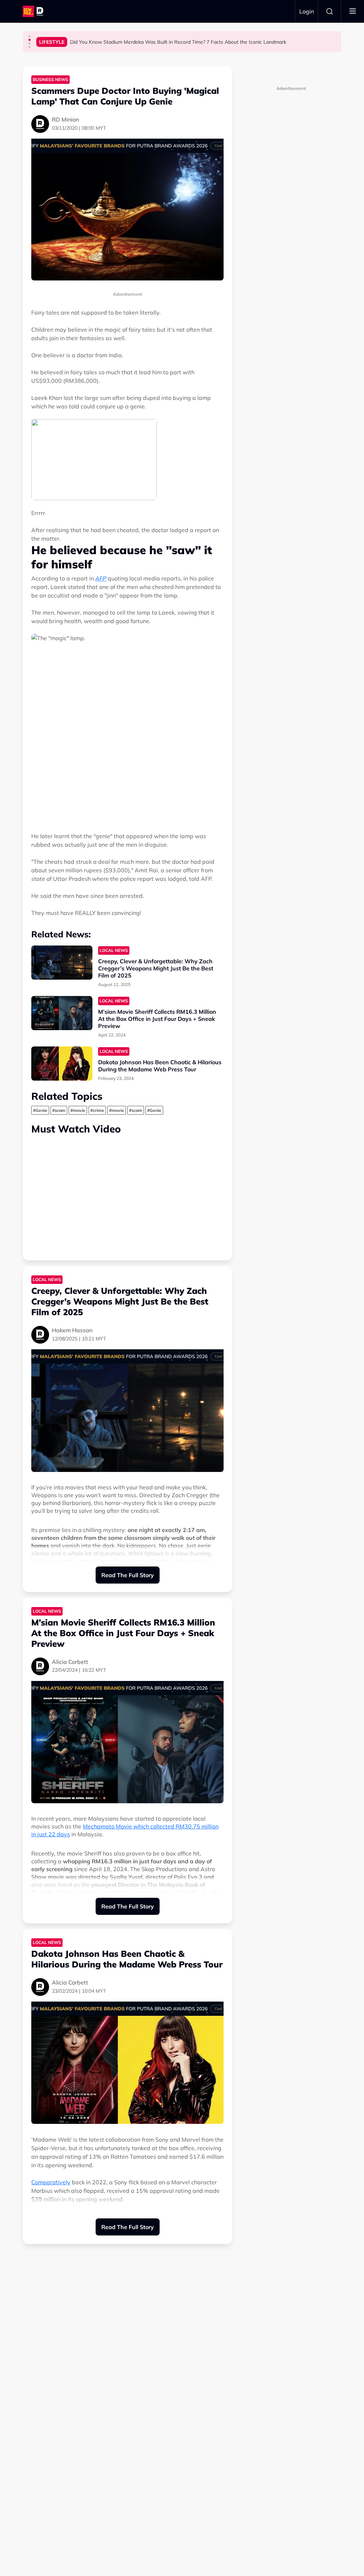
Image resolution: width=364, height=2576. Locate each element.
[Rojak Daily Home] (34, 11)
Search (330, 11)
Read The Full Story (128, 1575)
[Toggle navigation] (353, 11)
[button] (30, 36)
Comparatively (51, 2182)
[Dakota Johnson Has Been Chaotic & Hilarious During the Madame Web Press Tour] (62, 1064)
